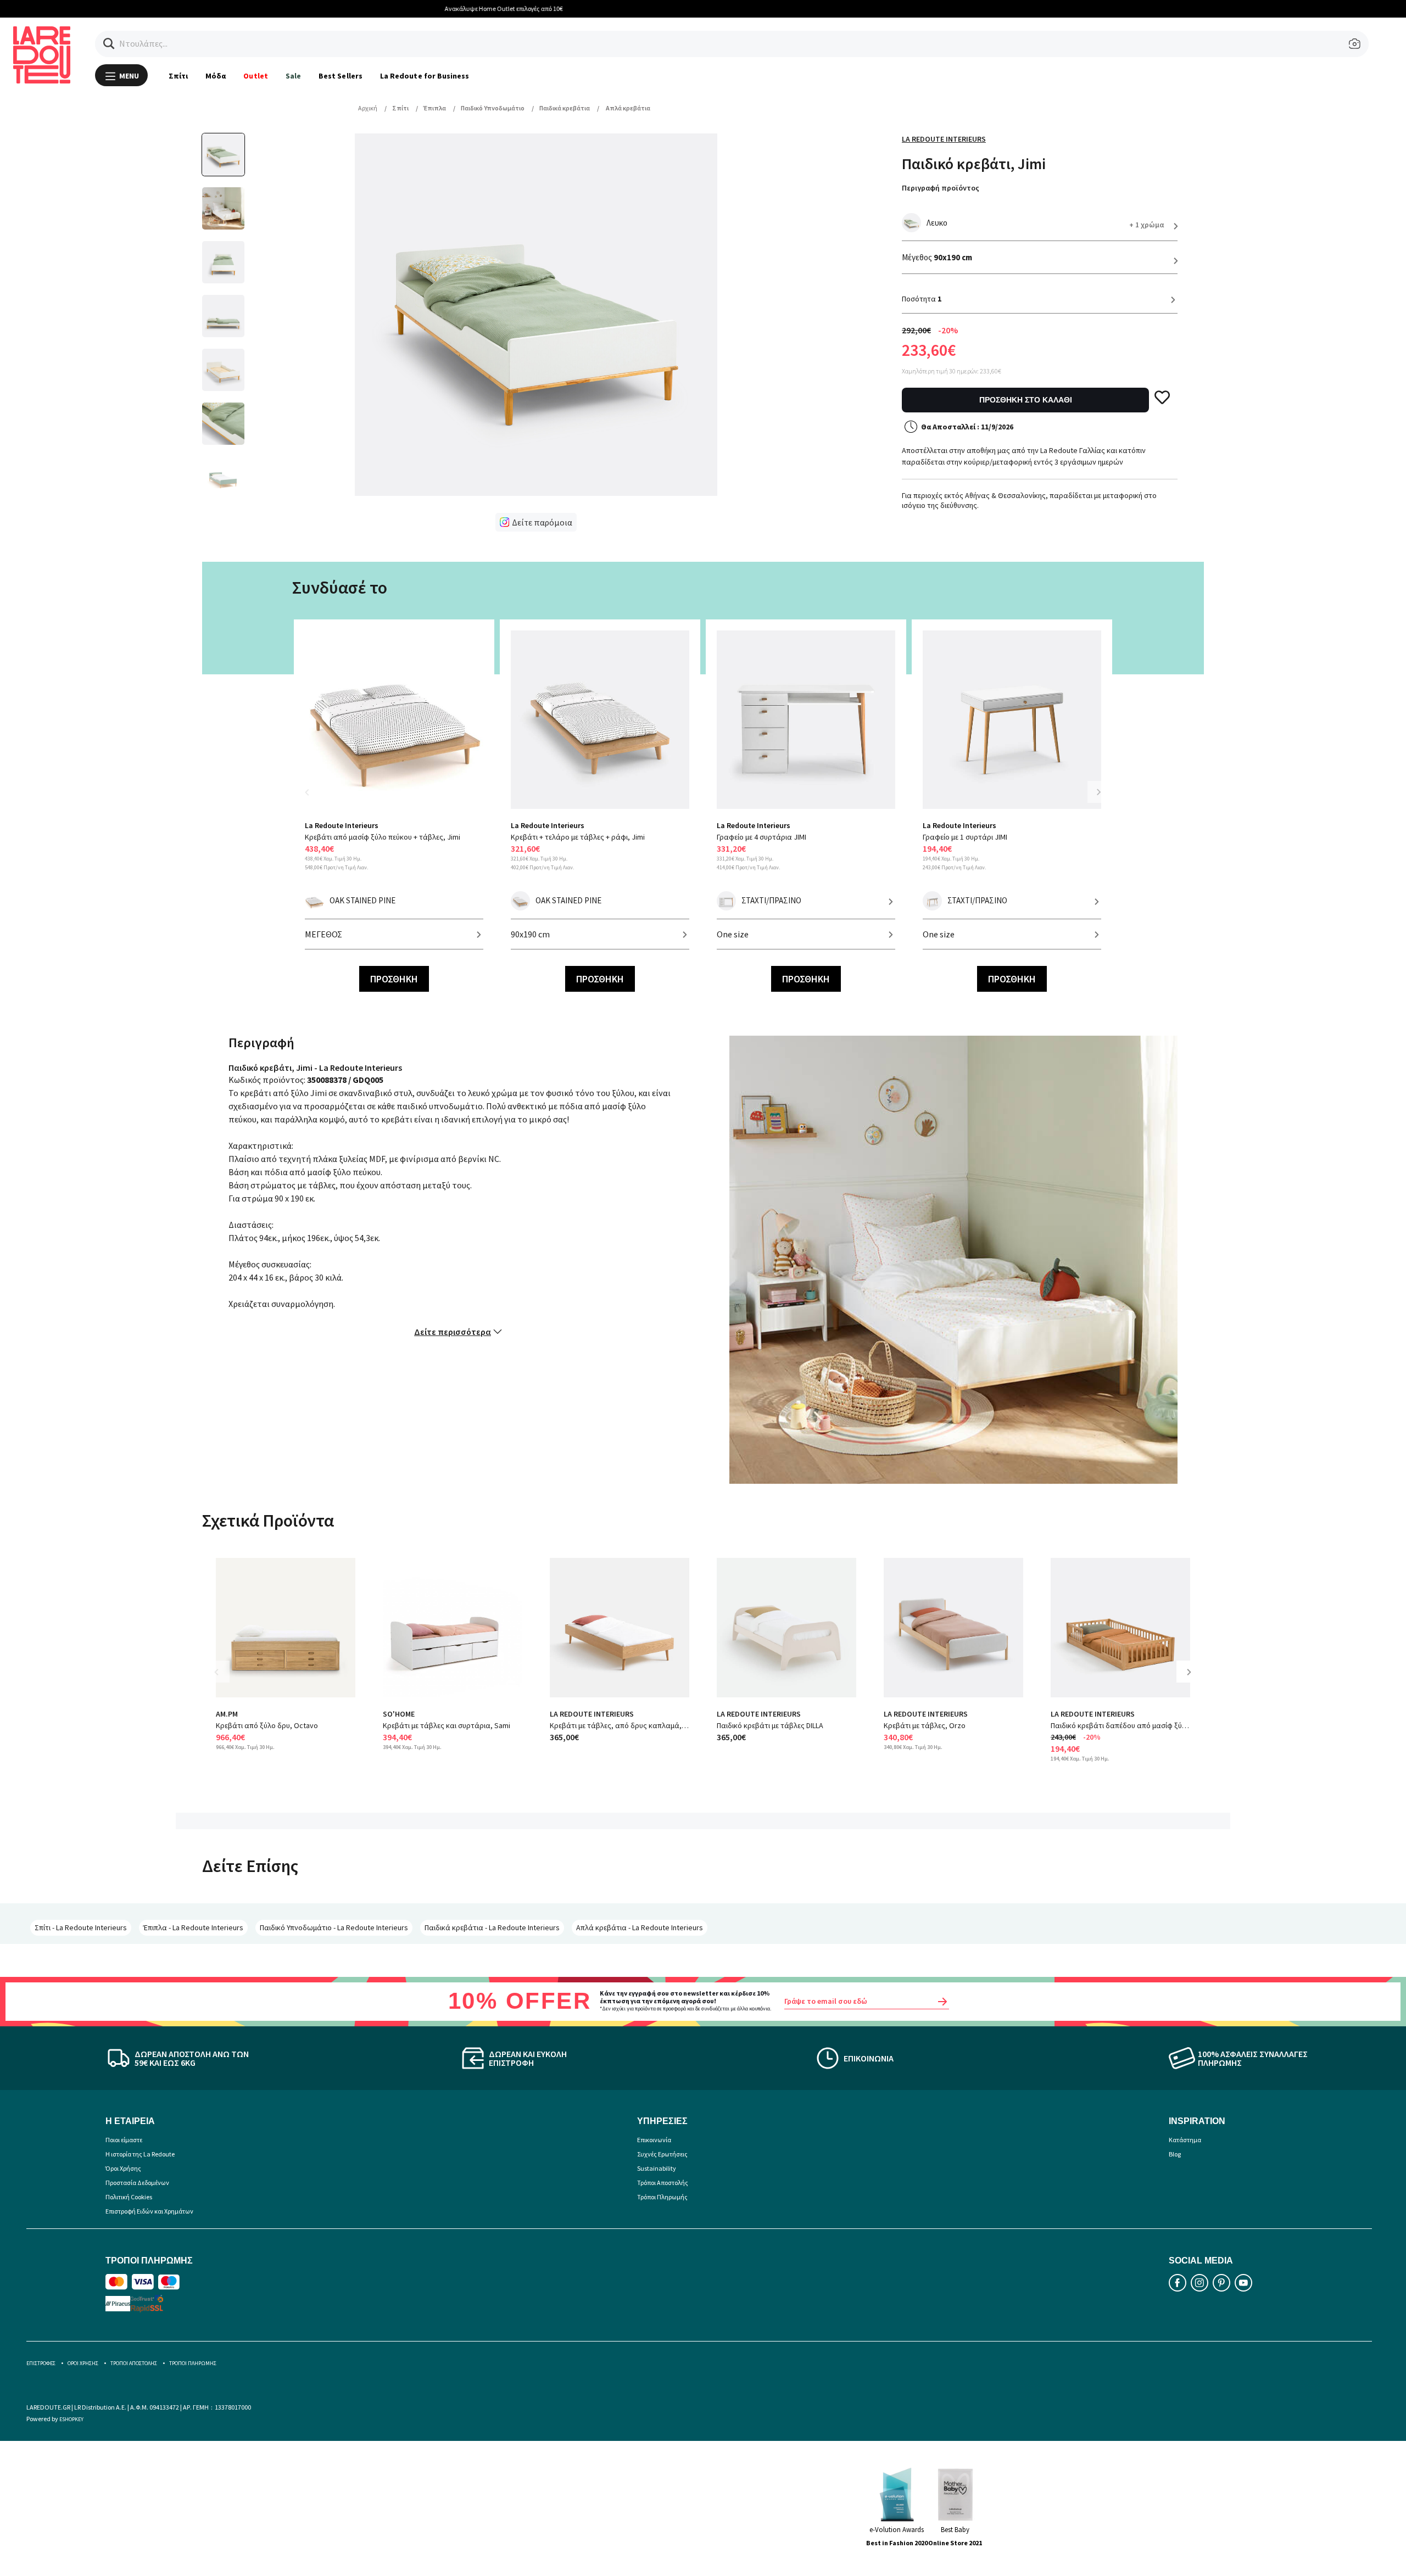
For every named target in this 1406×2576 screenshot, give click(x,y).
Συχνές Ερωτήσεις (662, 2154)
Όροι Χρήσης (123, 2168)
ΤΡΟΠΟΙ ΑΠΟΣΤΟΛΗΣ (134, 2363)
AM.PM (227, 1714)
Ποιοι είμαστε (124, 2140)
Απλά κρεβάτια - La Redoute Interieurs (640, 1927)
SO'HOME (399, 1714)
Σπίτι (178, 76)
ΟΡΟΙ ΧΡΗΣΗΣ (83, 2363)
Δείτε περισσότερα (453, 1332)
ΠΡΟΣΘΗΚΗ (394, 979)
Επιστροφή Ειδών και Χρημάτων (149, 2211)
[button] (109, 44)
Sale (293, 76)
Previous (313, 799)
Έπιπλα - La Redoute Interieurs (193, 1927)
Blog (1175, 2154)
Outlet (255, 76)
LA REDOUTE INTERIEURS (592, 1714)
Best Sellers (341, 76)
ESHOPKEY (71, 2419)
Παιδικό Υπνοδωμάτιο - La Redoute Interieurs (334, 1927)
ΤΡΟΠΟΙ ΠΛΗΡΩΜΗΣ (193, 2363)
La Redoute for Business (425, 76)
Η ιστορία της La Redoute (140, 2154)
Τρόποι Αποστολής (663, 2183)
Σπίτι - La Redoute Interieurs (81, 1927)
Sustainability (657, 2168)
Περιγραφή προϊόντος (941, 188)
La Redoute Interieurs (944, 139)
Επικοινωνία (654, 2140)
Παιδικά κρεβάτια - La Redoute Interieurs (492, 1927)
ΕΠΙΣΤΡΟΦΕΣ (41, 2363)
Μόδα (216, 76)
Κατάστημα (1185, 2140)
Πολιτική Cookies (129, 2197)
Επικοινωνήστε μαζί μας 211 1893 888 (703, 9)
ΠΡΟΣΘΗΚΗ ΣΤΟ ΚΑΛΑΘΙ (1026, 400)
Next (1098, 792)
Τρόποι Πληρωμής (662, 2197)
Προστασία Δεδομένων (137, 2183)
